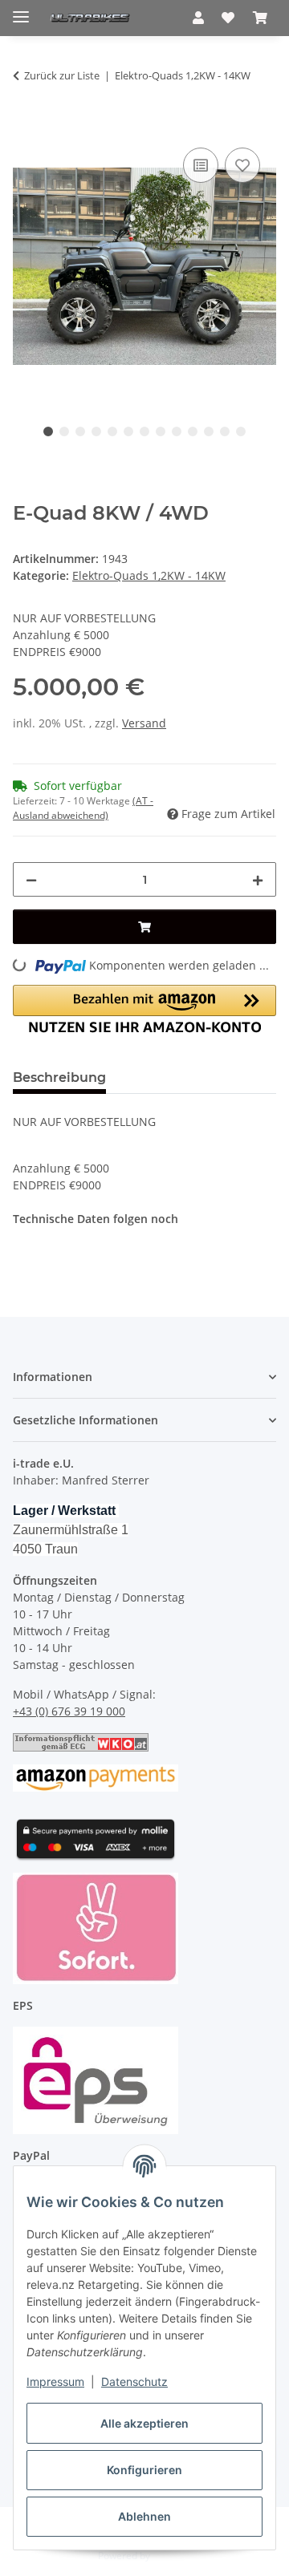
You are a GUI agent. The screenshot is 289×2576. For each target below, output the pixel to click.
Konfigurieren (144, 2470)
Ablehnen (144, 2516)
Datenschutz (134, 2382)
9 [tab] (177, 431)
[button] (198, 18)
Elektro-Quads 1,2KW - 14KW (149, 575)
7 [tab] (144, 431)
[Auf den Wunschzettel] (242, 165)
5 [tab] (112, 431)
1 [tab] (48, 431)
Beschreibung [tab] (59, 1077)
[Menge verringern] (31, 879)
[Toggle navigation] (21, 10)
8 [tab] (161, 431)
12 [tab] (225, 431)
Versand (144, 723)
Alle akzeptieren (144, 2423)
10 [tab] (193, 431)
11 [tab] (209, 431)
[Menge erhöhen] (258, 879)
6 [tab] (128, 431)
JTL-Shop (172, 2556)
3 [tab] (80, 431)
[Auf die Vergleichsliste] (201, 165)
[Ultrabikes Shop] (90, 18)
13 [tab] (241, 431)
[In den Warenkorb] (26, 126)
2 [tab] (64, 431)
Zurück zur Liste (62, 75)
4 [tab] (96, 431)
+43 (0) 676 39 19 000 (69, 1711)
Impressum (55, 2382)
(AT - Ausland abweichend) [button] (83, 808)
